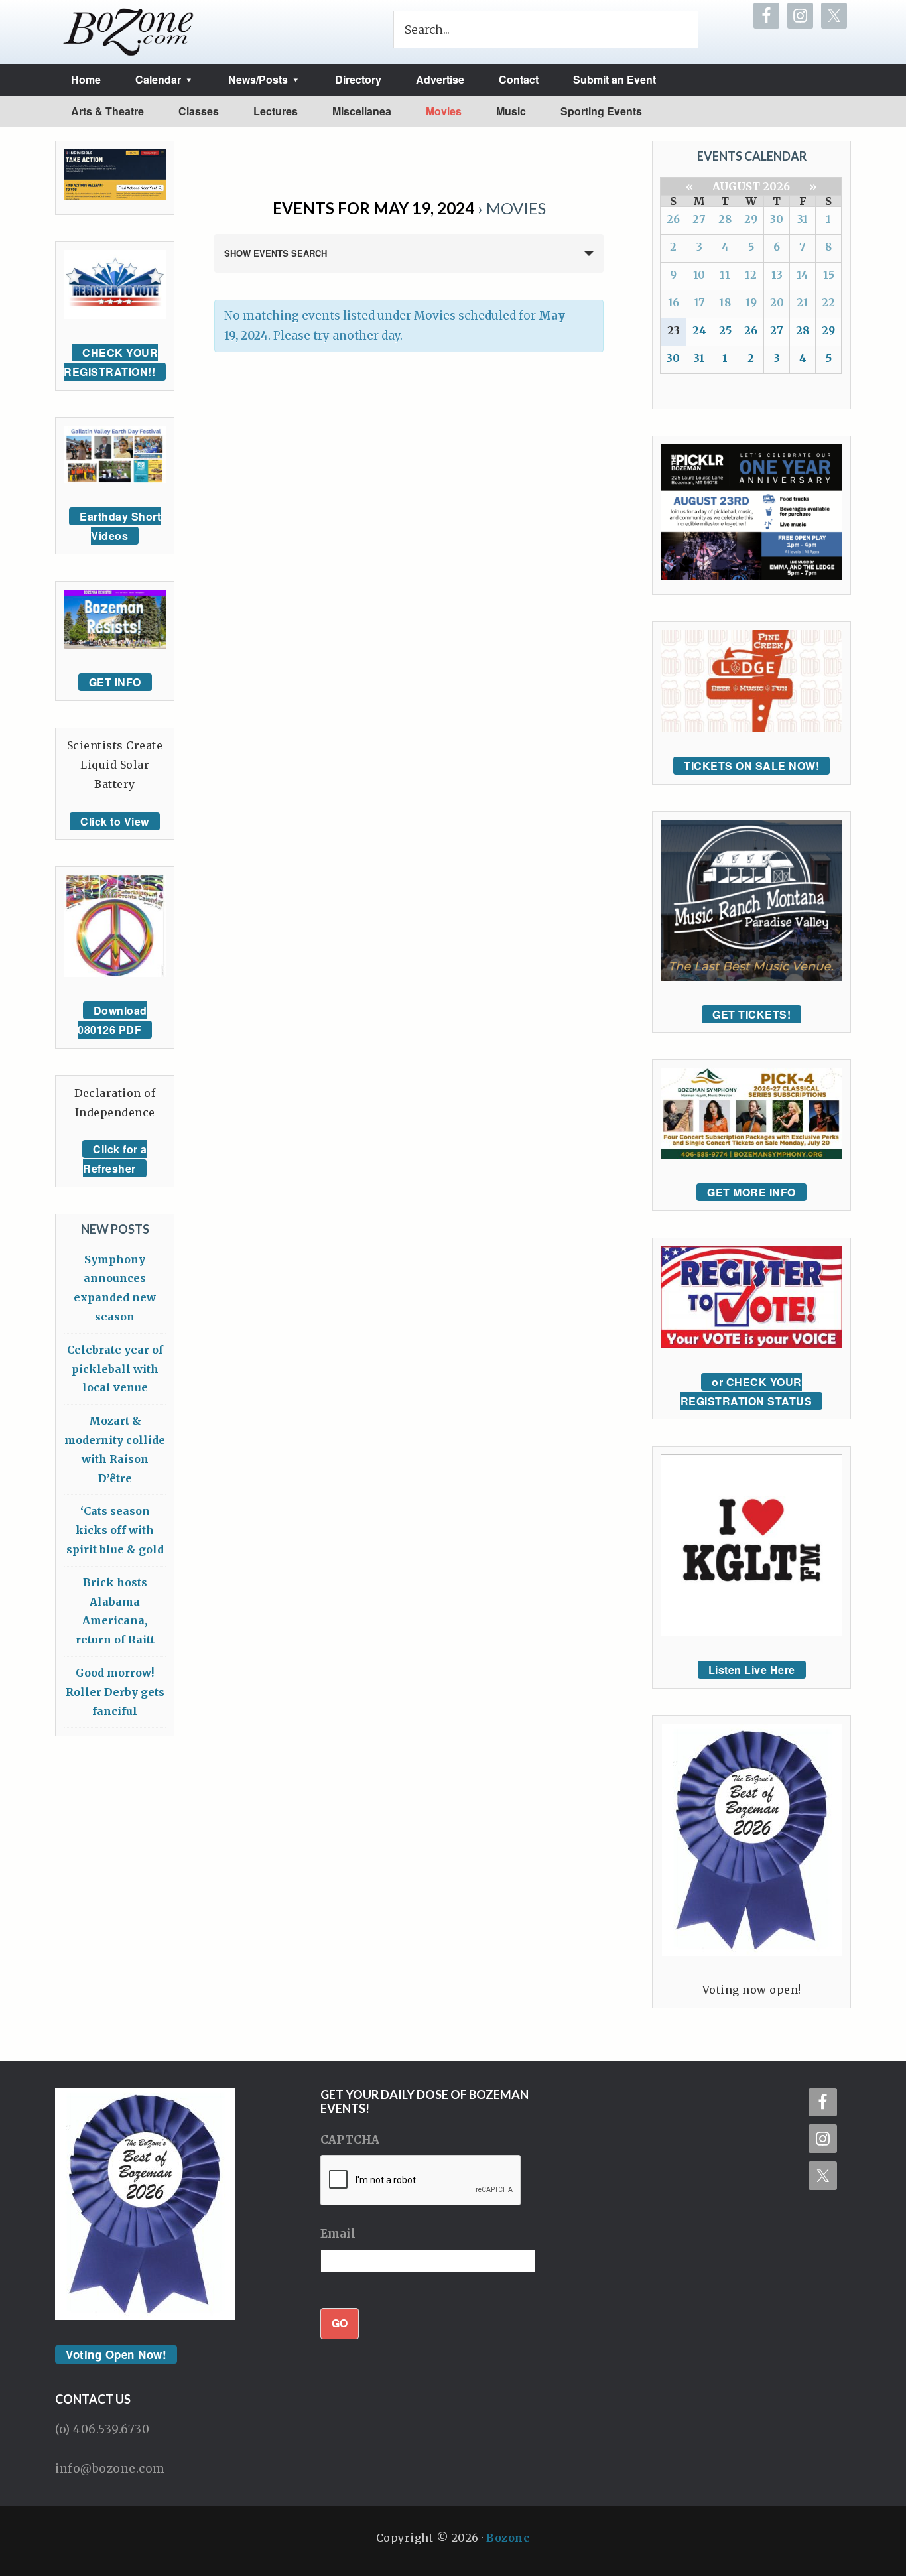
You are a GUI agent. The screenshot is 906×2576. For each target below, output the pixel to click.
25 (725, 330)
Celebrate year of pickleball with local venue (115, 1369)
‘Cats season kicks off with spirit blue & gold (115, 1530)
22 (828, 302)
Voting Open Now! (116, 2354)
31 (803, 219)
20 (777, 302)
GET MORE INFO (751, 1192)
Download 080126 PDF (112, 1020)
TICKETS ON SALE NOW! (751, 766)
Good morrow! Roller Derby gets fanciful (115, 1692)
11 (725, 275)
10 (699, 275)
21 (803, 302)
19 (751, 302)
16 (674, 302)
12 (751, 275)
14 (803, 275)
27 (699, 219)
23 (674, 330)
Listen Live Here (752, 1670)
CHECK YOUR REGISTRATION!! (111, 362)
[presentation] (421, 2181)
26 (673, 219)
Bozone (508, 2538)
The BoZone (129, 32)
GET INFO (115, 682)
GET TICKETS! (751, 1014)
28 (725, 219)
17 (699, 302)
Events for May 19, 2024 (373, 208)
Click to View (115, 821)
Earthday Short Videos (120, 526)
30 (777, 219)
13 (777, 275)
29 (751, 219)
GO (340, 2323)
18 (725, 302)
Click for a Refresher (115, 1159)
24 (699, 330)
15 (829, 275)
